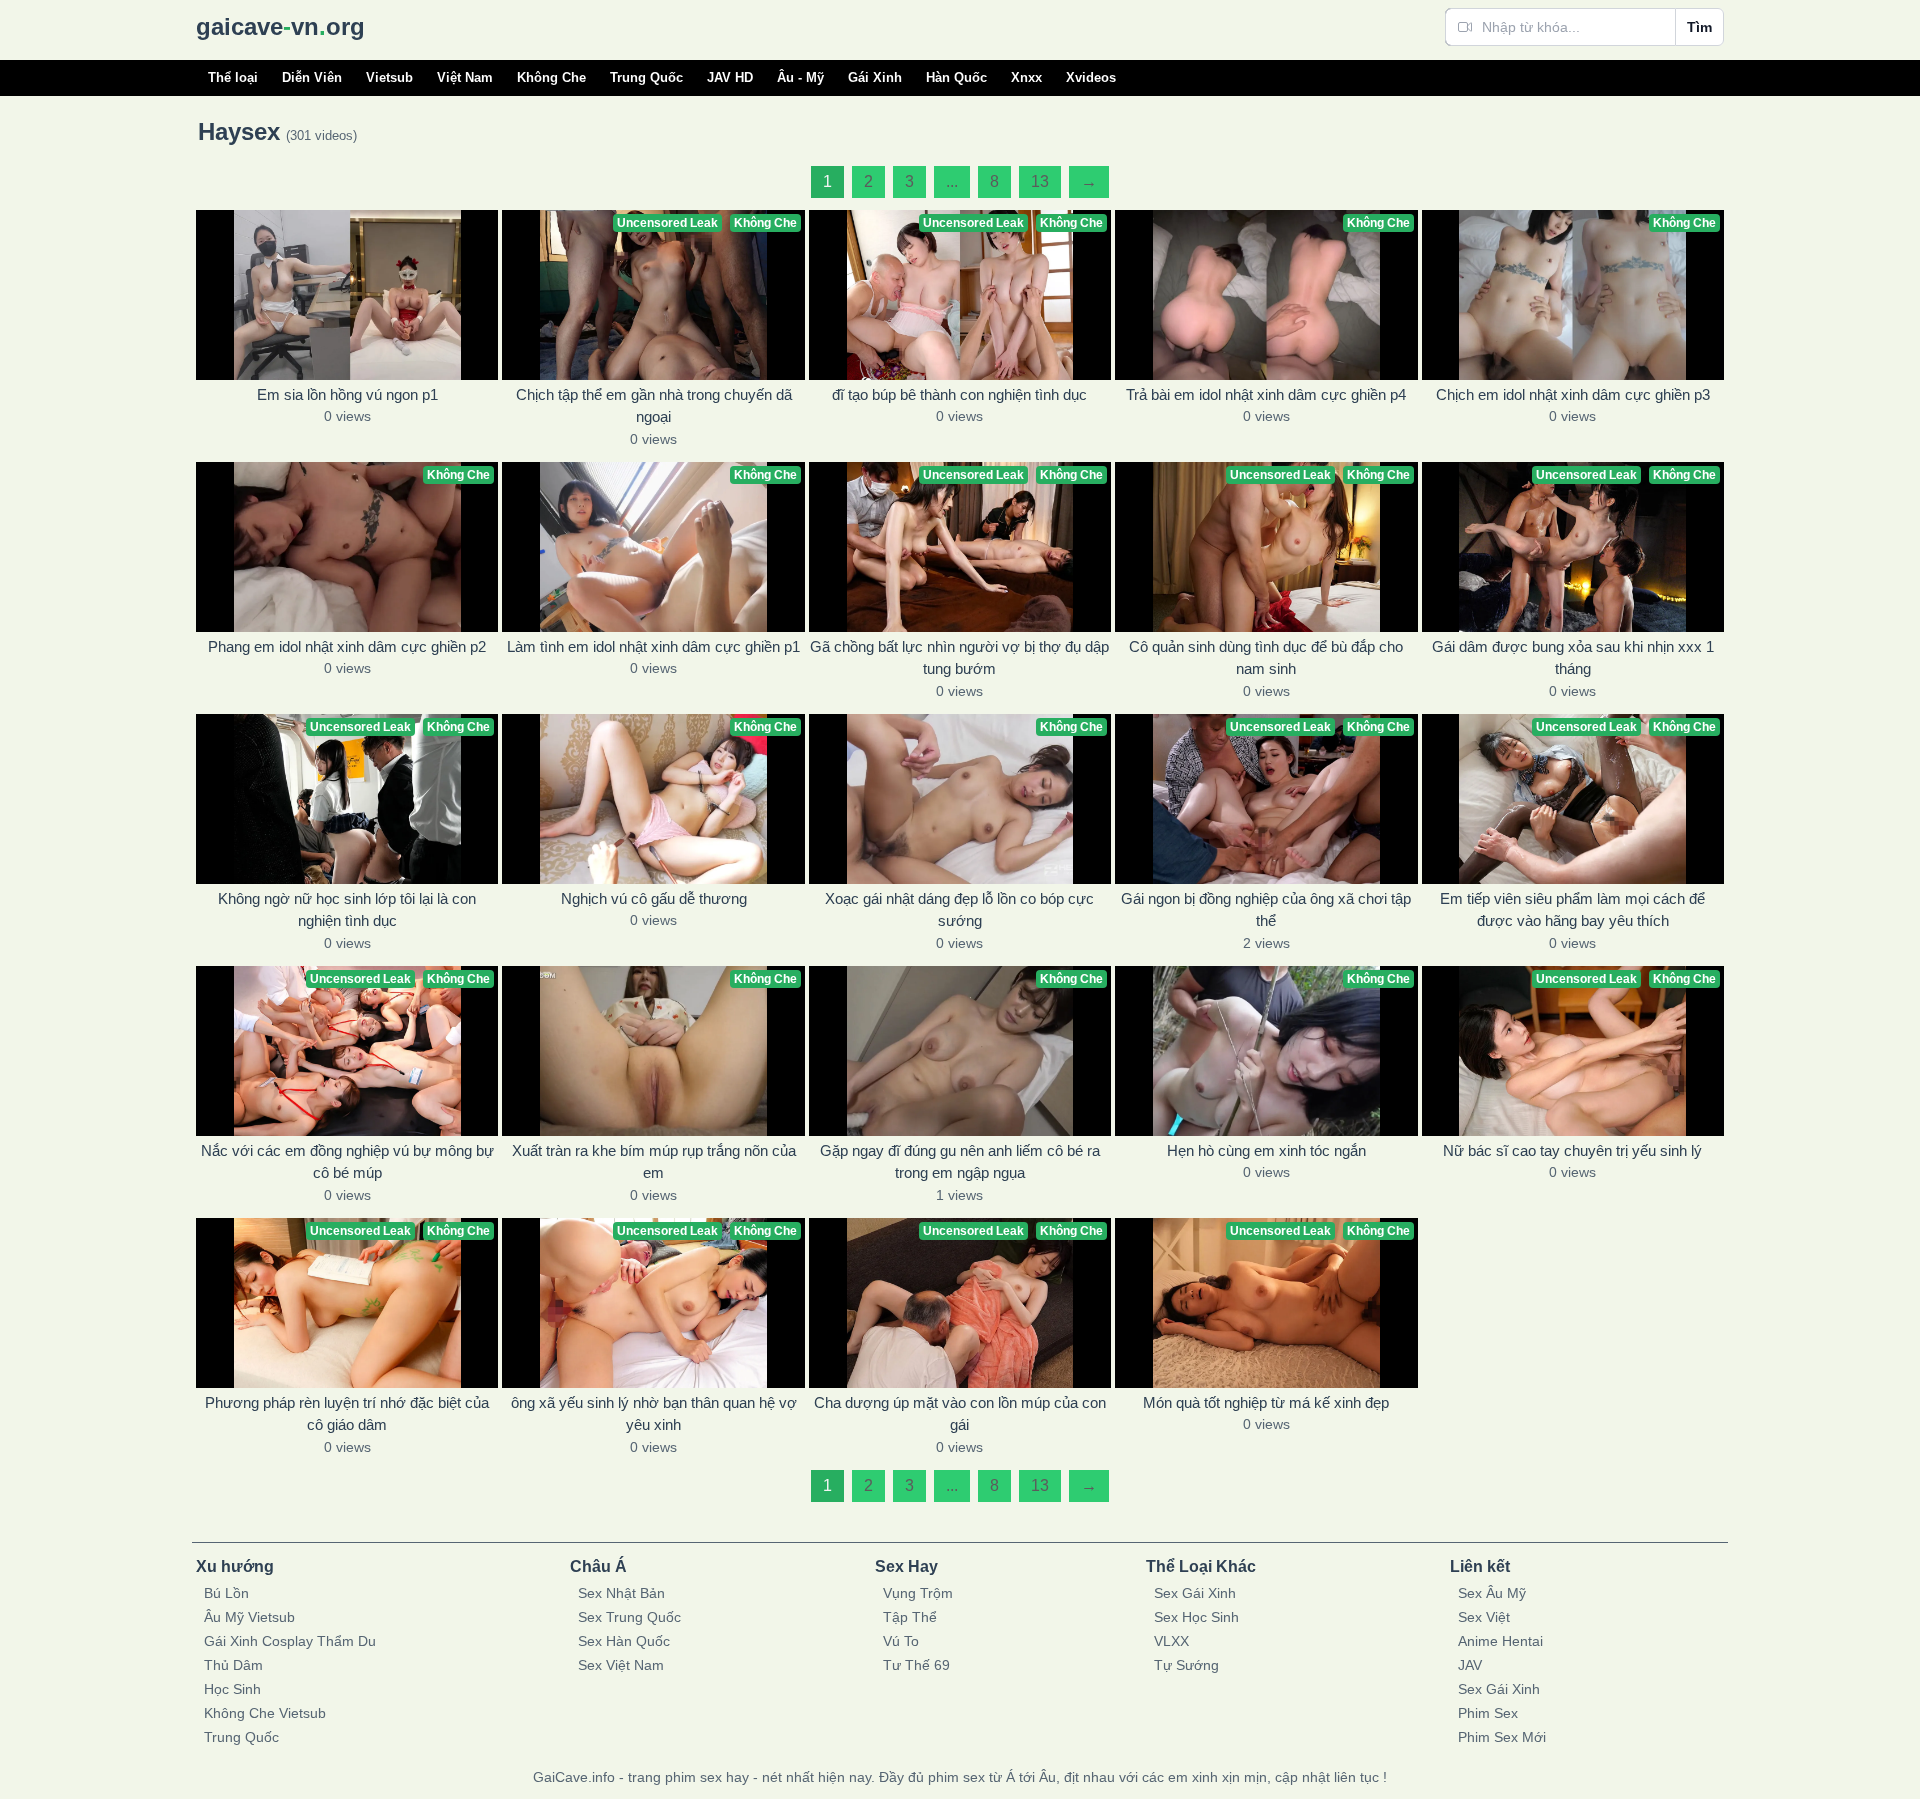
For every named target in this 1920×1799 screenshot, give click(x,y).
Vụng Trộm (918, 1593)
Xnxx (1026, 77)
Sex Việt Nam (621, 1665)
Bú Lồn (226, 1593)
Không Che (551, 77)
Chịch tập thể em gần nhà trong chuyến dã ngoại (654, 406)
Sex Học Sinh (1196, 1617)
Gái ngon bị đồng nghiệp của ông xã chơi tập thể (1266, 910)
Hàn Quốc (956, 77)
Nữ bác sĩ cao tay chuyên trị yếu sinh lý (1572, 1150)
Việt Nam (465, 77)
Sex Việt (1484, 1617)
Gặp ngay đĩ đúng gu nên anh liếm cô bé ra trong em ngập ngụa (960, 1162)
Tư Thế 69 (916, 1665)
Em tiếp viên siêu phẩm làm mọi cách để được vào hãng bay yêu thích (1572, 910)
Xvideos (1091, 77)
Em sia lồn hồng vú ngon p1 (347, 394)
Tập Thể (910, 1617)
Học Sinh (232, 1689)
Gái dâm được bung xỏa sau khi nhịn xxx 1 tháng (1573, 658)
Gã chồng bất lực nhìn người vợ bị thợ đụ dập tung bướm (959, 658)
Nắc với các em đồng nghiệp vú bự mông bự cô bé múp (347, 1162)
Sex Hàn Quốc (624, 1641)
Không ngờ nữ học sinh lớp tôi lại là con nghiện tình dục (347, 910)
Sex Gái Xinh (1195, 1593)
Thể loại (233, 77)
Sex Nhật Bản (621, 1593)
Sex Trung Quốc (629, 1617)
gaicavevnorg (280, 26)
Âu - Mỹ (800, 77)
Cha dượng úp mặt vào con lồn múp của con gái (960, 1414)
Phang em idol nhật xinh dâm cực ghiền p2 (347, 646)
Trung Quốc (646, 77)
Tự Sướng (1186, 1665)
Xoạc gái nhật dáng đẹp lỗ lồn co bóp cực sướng (959, 910)
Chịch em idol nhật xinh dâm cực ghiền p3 (1573, 394)
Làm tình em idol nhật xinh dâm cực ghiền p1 (653, 646)
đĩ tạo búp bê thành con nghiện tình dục (959, 394)
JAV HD (730, 77)
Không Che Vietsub (265, 1713)
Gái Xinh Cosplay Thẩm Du (290, 1641)
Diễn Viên (312, 77)
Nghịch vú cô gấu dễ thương (654, 898)
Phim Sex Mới (1502, 1737)
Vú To (901, 1641)
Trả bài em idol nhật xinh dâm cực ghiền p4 (1266, 394)
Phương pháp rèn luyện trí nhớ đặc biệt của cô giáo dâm (347, 1414)
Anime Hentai (1500, 1641)
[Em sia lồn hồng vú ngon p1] (347, 295)
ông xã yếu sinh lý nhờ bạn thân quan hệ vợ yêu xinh (654, 1414)
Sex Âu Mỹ (1492, 1593)
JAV (1470, 1665)
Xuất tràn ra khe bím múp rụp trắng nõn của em (654, 1162)
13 (1040, 181)
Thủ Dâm (233, 1665)
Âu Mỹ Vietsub (249, 1617)
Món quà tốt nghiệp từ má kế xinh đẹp (1266, 1402)
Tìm (1699, 27)
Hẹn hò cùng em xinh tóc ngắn (1266, 1150)
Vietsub (389, 77)
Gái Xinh (875, 77)
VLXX (1171, 1641)
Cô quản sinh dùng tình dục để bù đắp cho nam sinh (1266, 658)
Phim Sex (1488, 1713)
